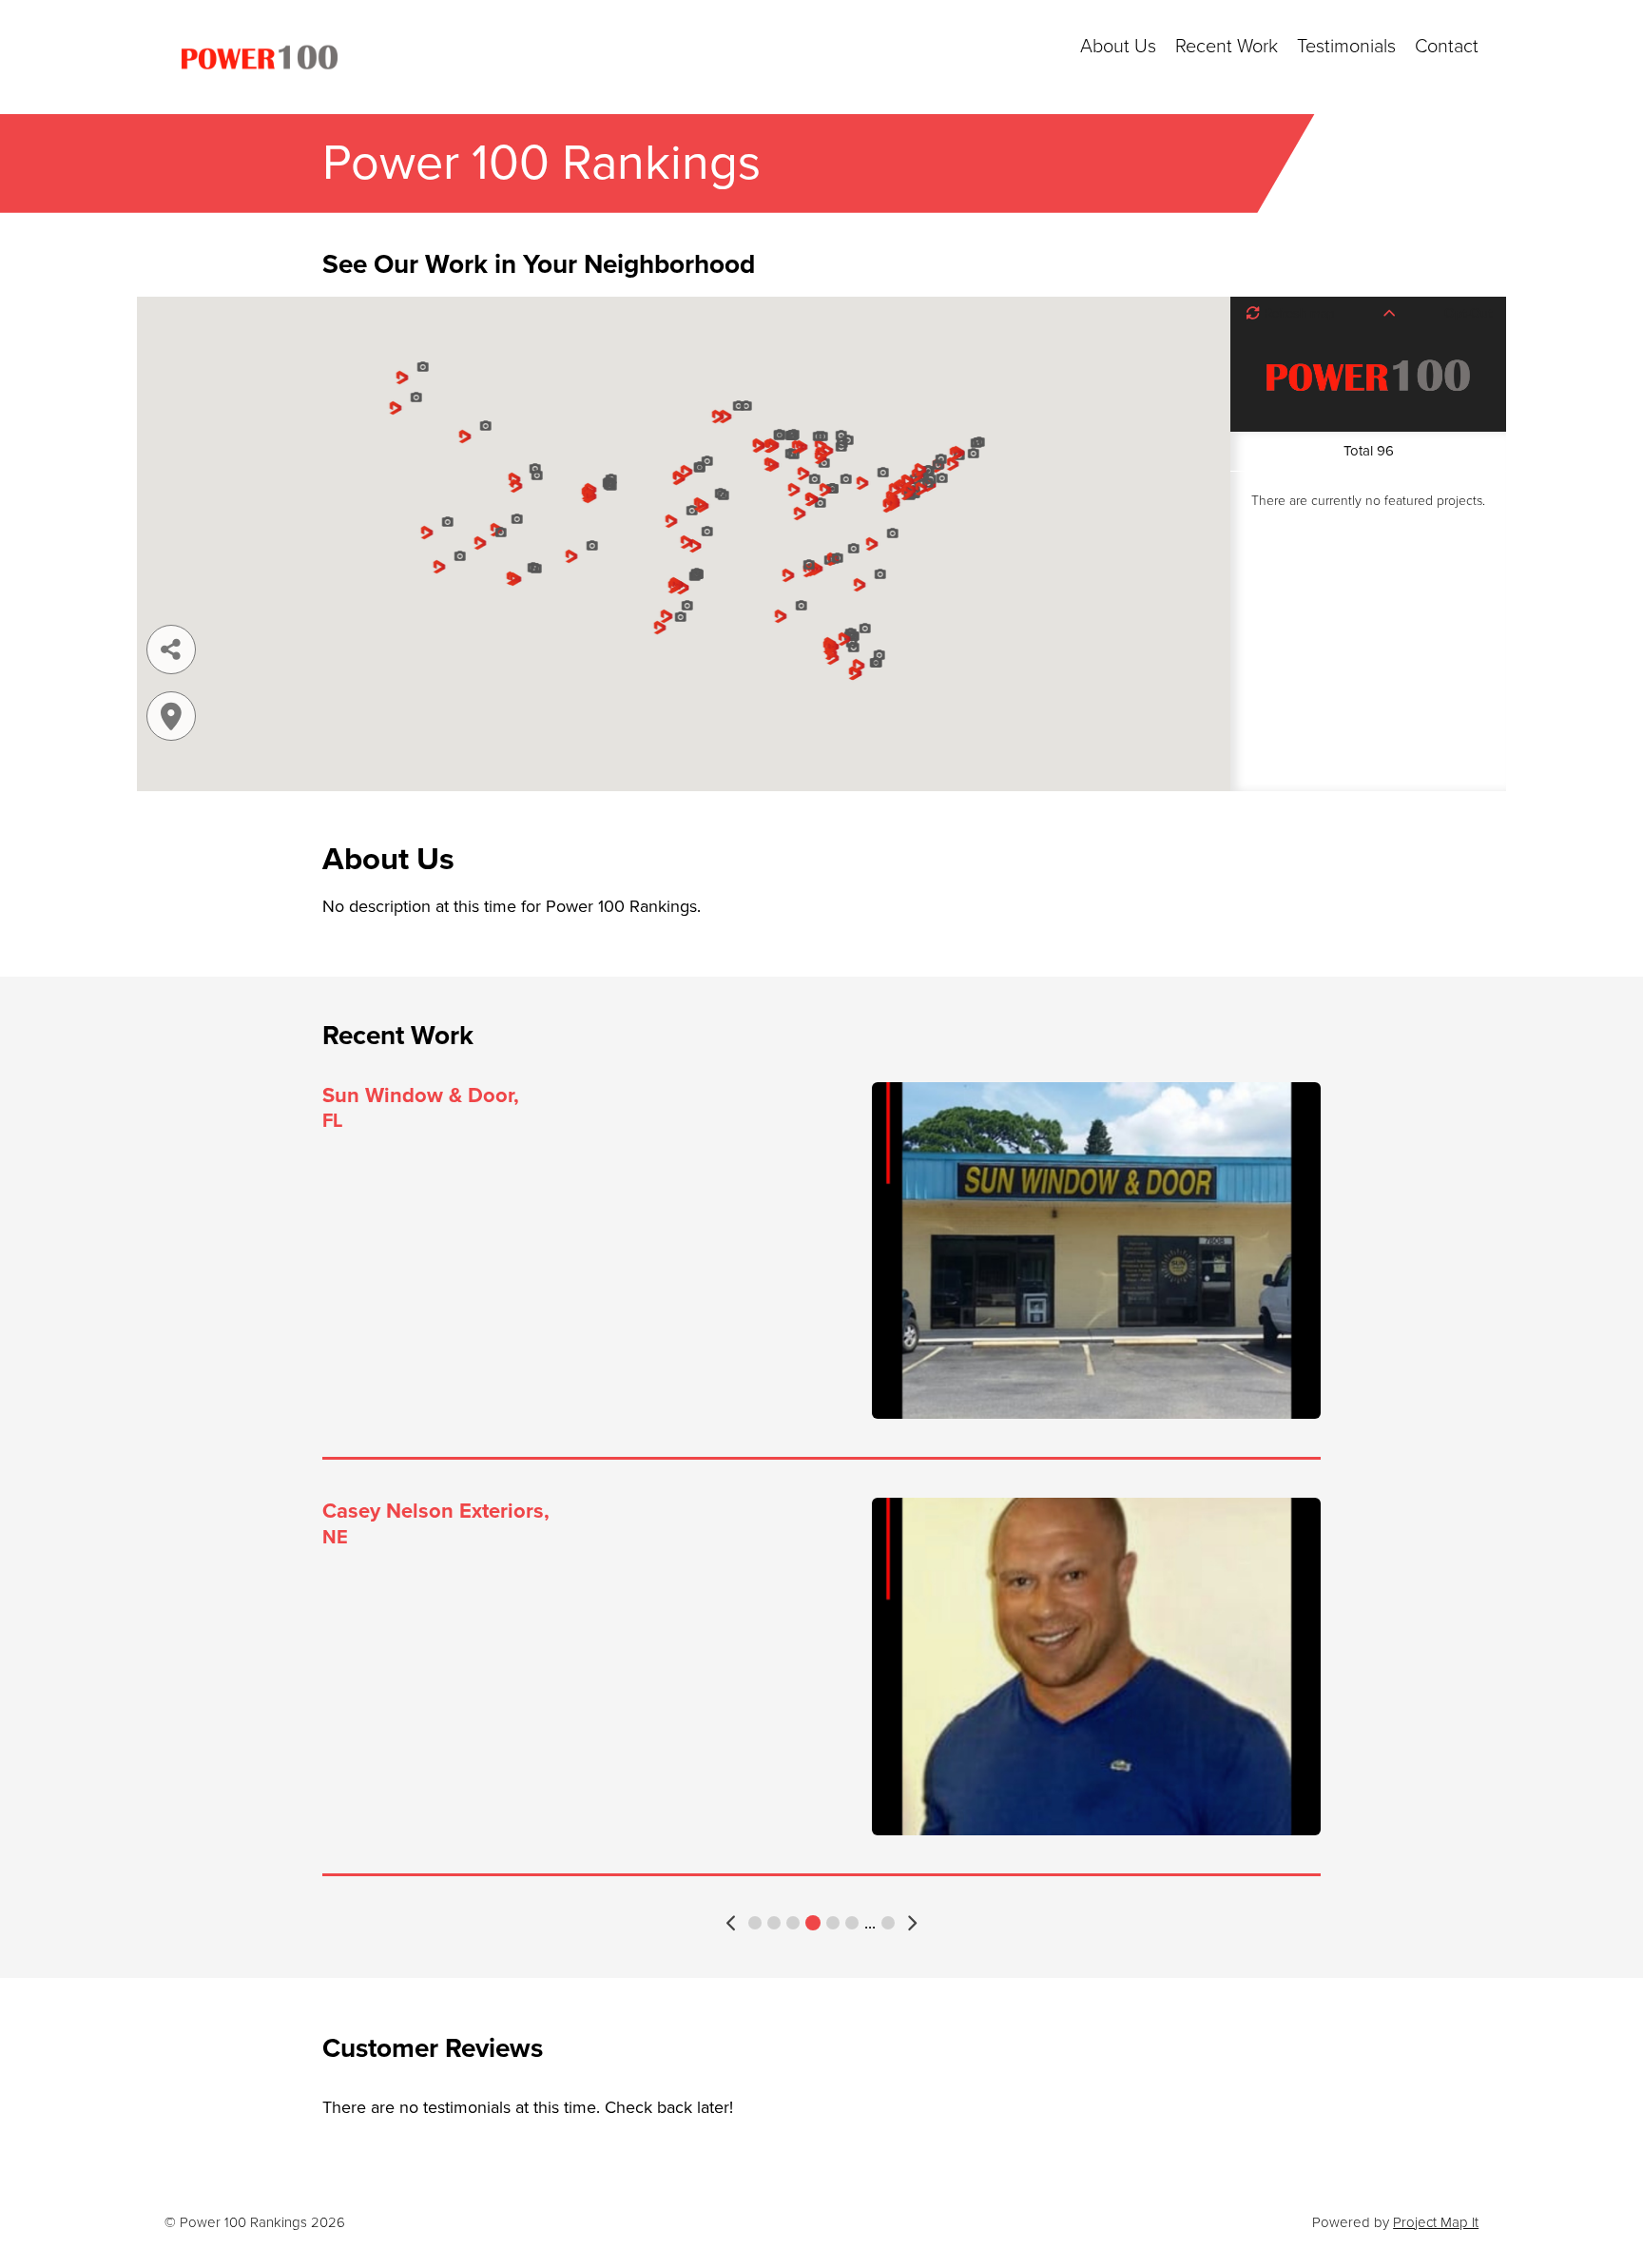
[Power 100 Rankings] (260, 57)
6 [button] (852, 1923)
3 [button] (793, 1923)
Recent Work (1227, 47)
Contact (1447, 47)
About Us (1118, 47)
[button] (733, 1923)
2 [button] (774, 1923)
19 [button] (888, 1923)
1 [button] (755, 1923)
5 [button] (833, 1923)
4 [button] (813, 1923)
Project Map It (1436, 2222)
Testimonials (1346, 47)
